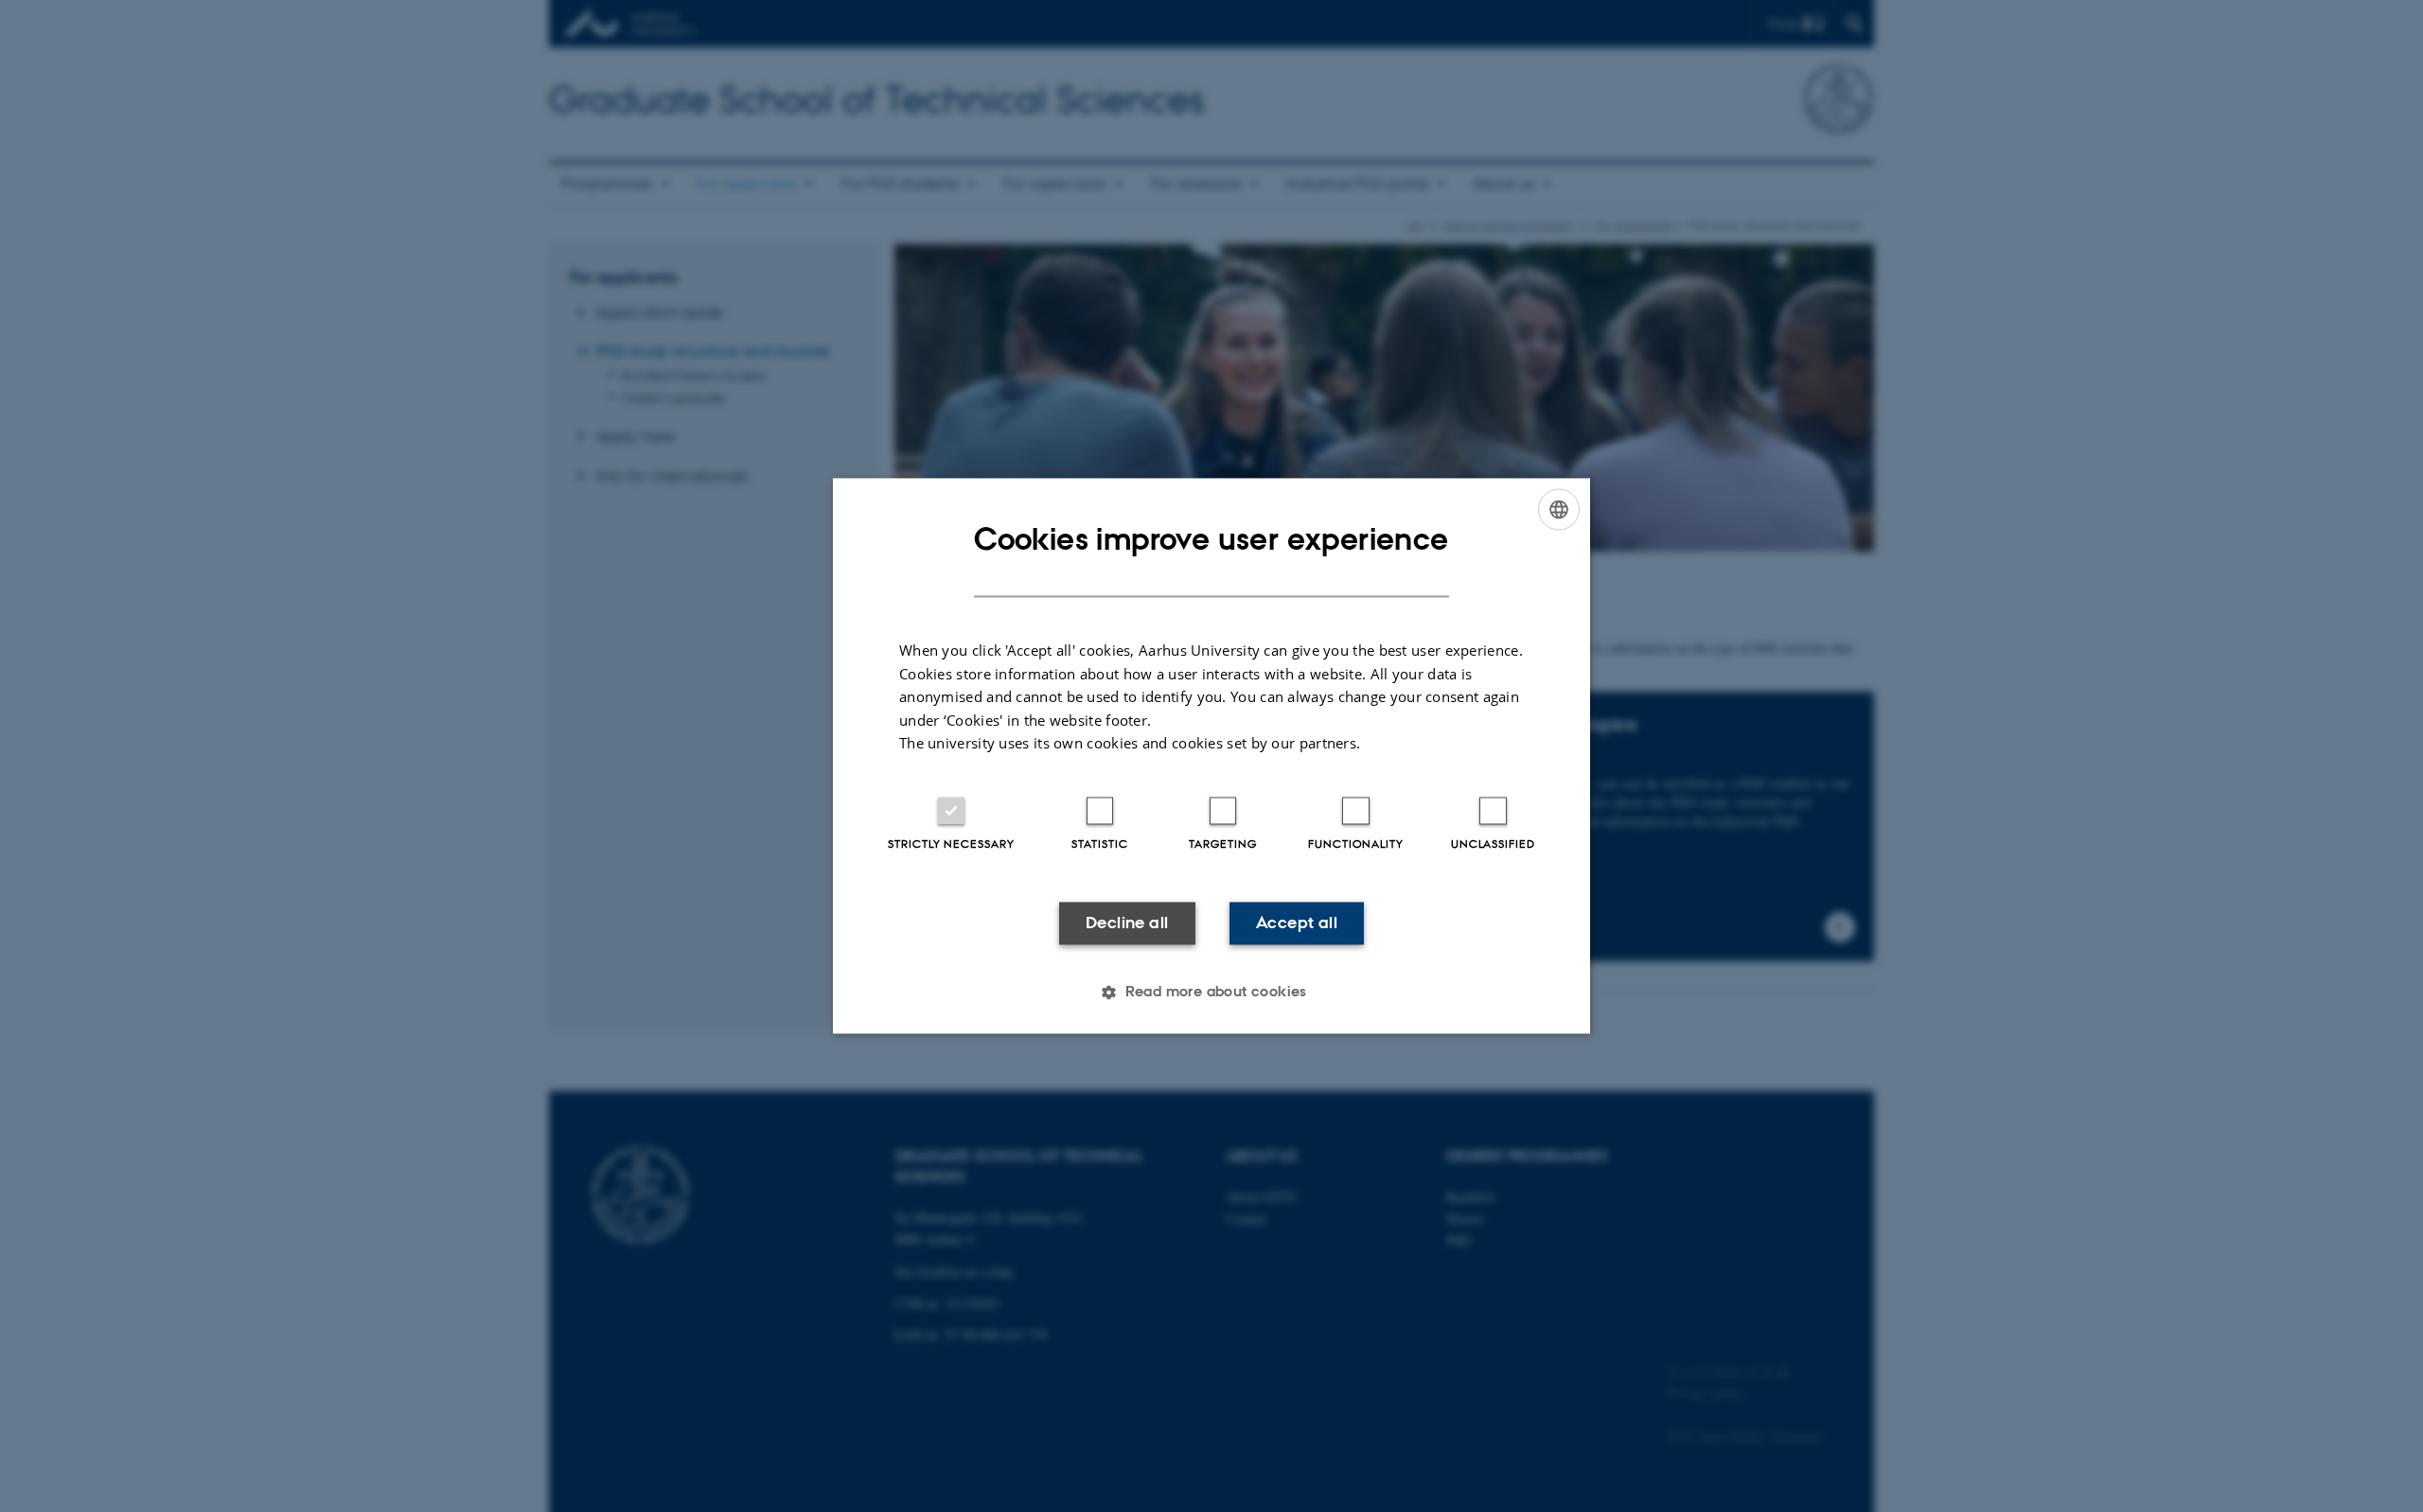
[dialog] (1211, 756)
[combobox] (1559, 509)
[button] (1211, 993)
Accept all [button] (1297, 923)
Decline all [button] (1127, 923)
